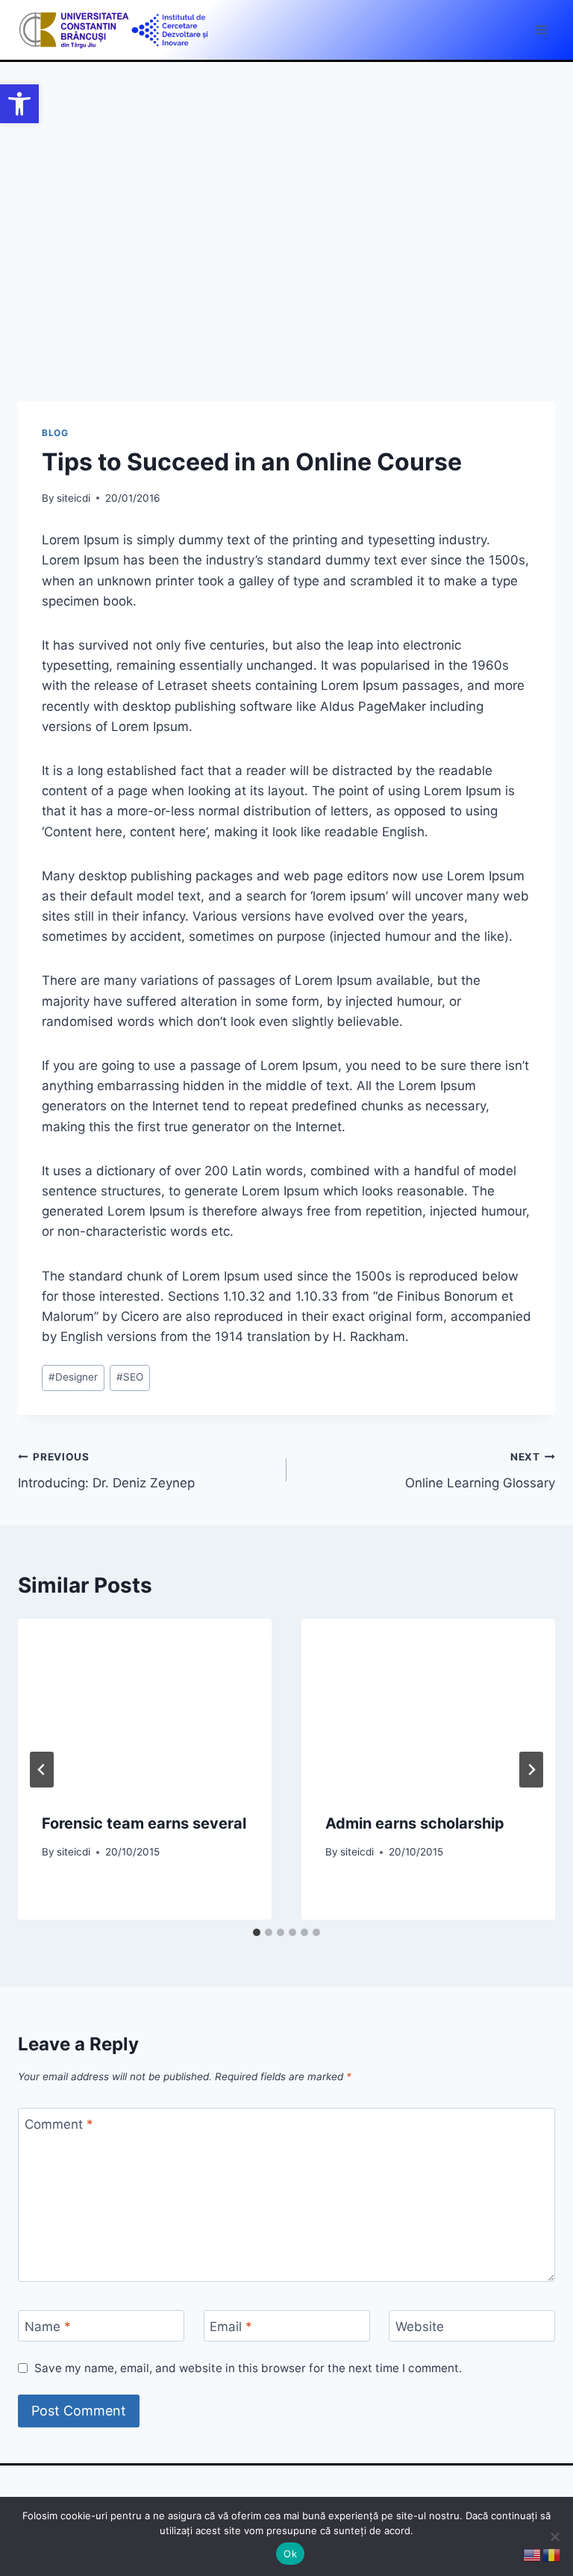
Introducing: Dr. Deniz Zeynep (106, 1471)
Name (48, 2327)
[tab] (257, 1932)
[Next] (531, 1770)
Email (231, 2327)
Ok (290, 2554)
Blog (55, 433)
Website (420, 2327)
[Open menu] (541, 29)
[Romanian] (552, 2554)
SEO (130, 1377)
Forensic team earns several (144, 1823)
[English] (533, 2554)
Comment (59, 2124)
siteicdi (73, 498)
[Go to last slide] (42, 1770)
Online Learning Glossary (480, 1471)
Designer (73, 1377)
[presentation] (145, 1704)
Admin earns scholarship (415, 1823)
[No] (554, 2536)
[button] (19, 104)
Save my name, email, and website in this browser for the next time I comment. (248, 2368)
